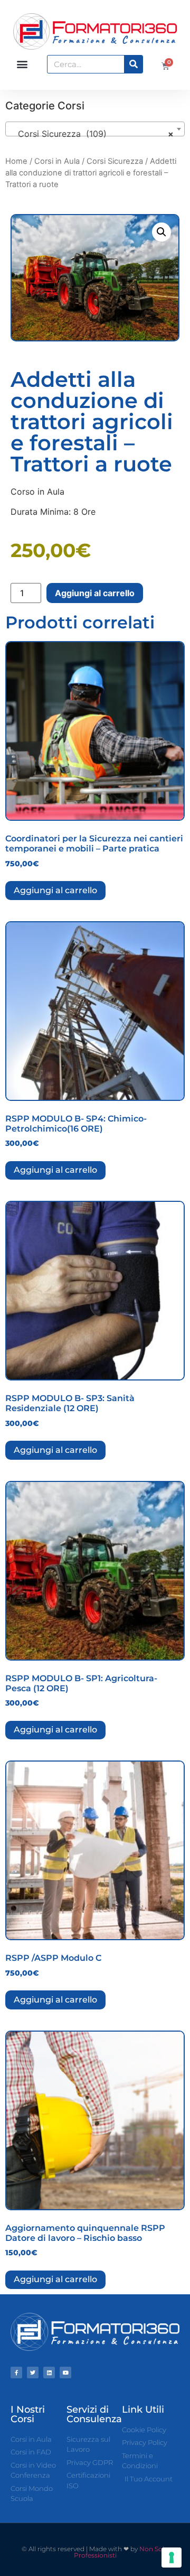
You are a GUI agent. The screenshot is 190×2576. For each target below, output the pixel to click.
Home (16, 161)
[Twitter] (33, 2373)
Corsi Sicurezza (115, 161)
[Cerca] (133, 64)
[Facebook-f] (16, 2373)
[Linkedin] (49, 2373)
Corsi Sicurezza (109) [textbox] (92, 134)
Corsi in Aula (57, 161)
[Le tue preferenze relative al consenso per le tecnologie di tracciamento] (172, 2558)
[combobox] (95, 129)
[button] (22, 64)
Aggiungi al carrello (95, 593)
